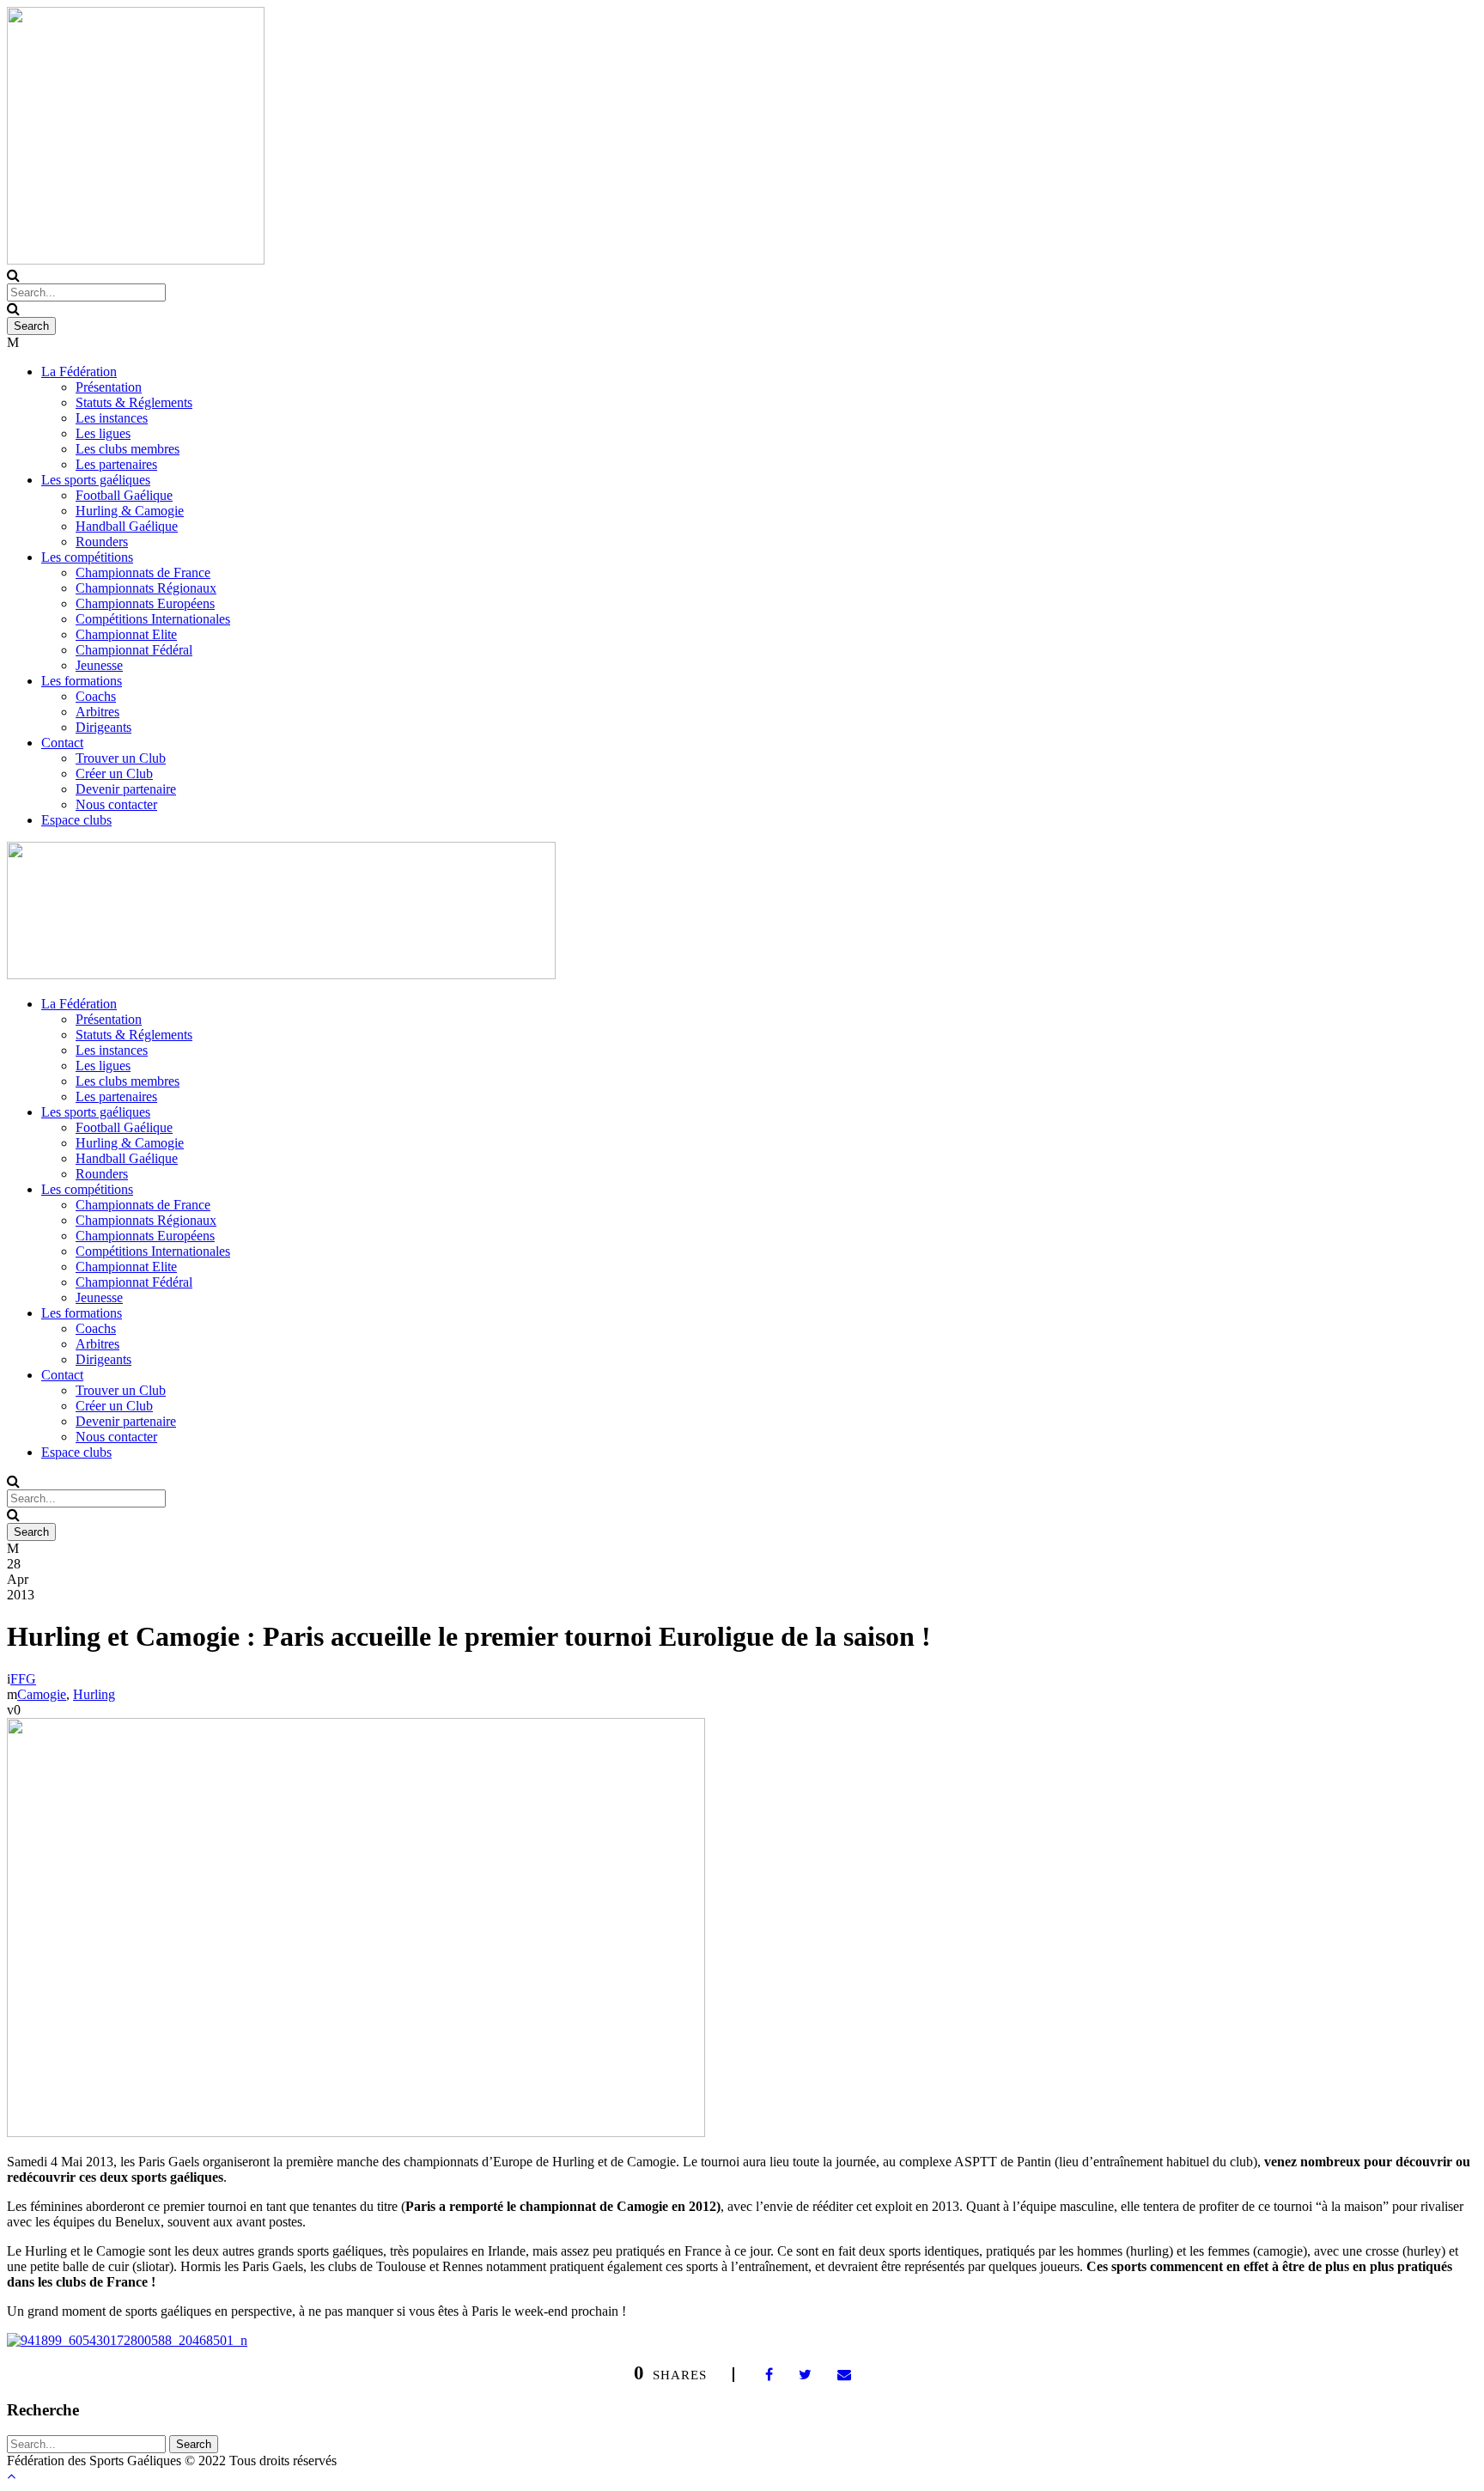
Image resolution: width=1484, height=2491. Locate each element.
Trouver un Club (121, 758)
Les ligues (103, 433)
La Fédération (79, 372)
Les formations (82, 681)
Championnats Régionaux (146, 588)
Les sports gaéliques (96, 480)
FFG (23, 1679)
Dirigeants (103, 727)
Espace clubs (76, 820)
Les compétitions (87, 557)
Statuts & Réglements (134, 402)
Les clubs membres (128, 449)
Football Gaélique (124, 495)
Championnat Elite (126, 634)
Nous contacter (116, 804)
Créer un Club (114, 773)
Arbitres (97, 712)
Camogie (42, 1694)
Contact (62, 743)
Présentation (109, 387)
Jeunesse (99, 665)
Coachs (96, 696)
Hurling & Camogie (130, 511)
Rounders (102, 542)
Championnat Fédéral (134, 650)
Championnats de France (143, 573)
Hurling (94, 1694)
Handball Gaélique (127, 526)
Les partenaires (116, 464)
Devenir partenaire (126, 789)
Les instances (112, 418)
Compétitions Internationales (153, 619)
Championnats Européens (145, 603)
